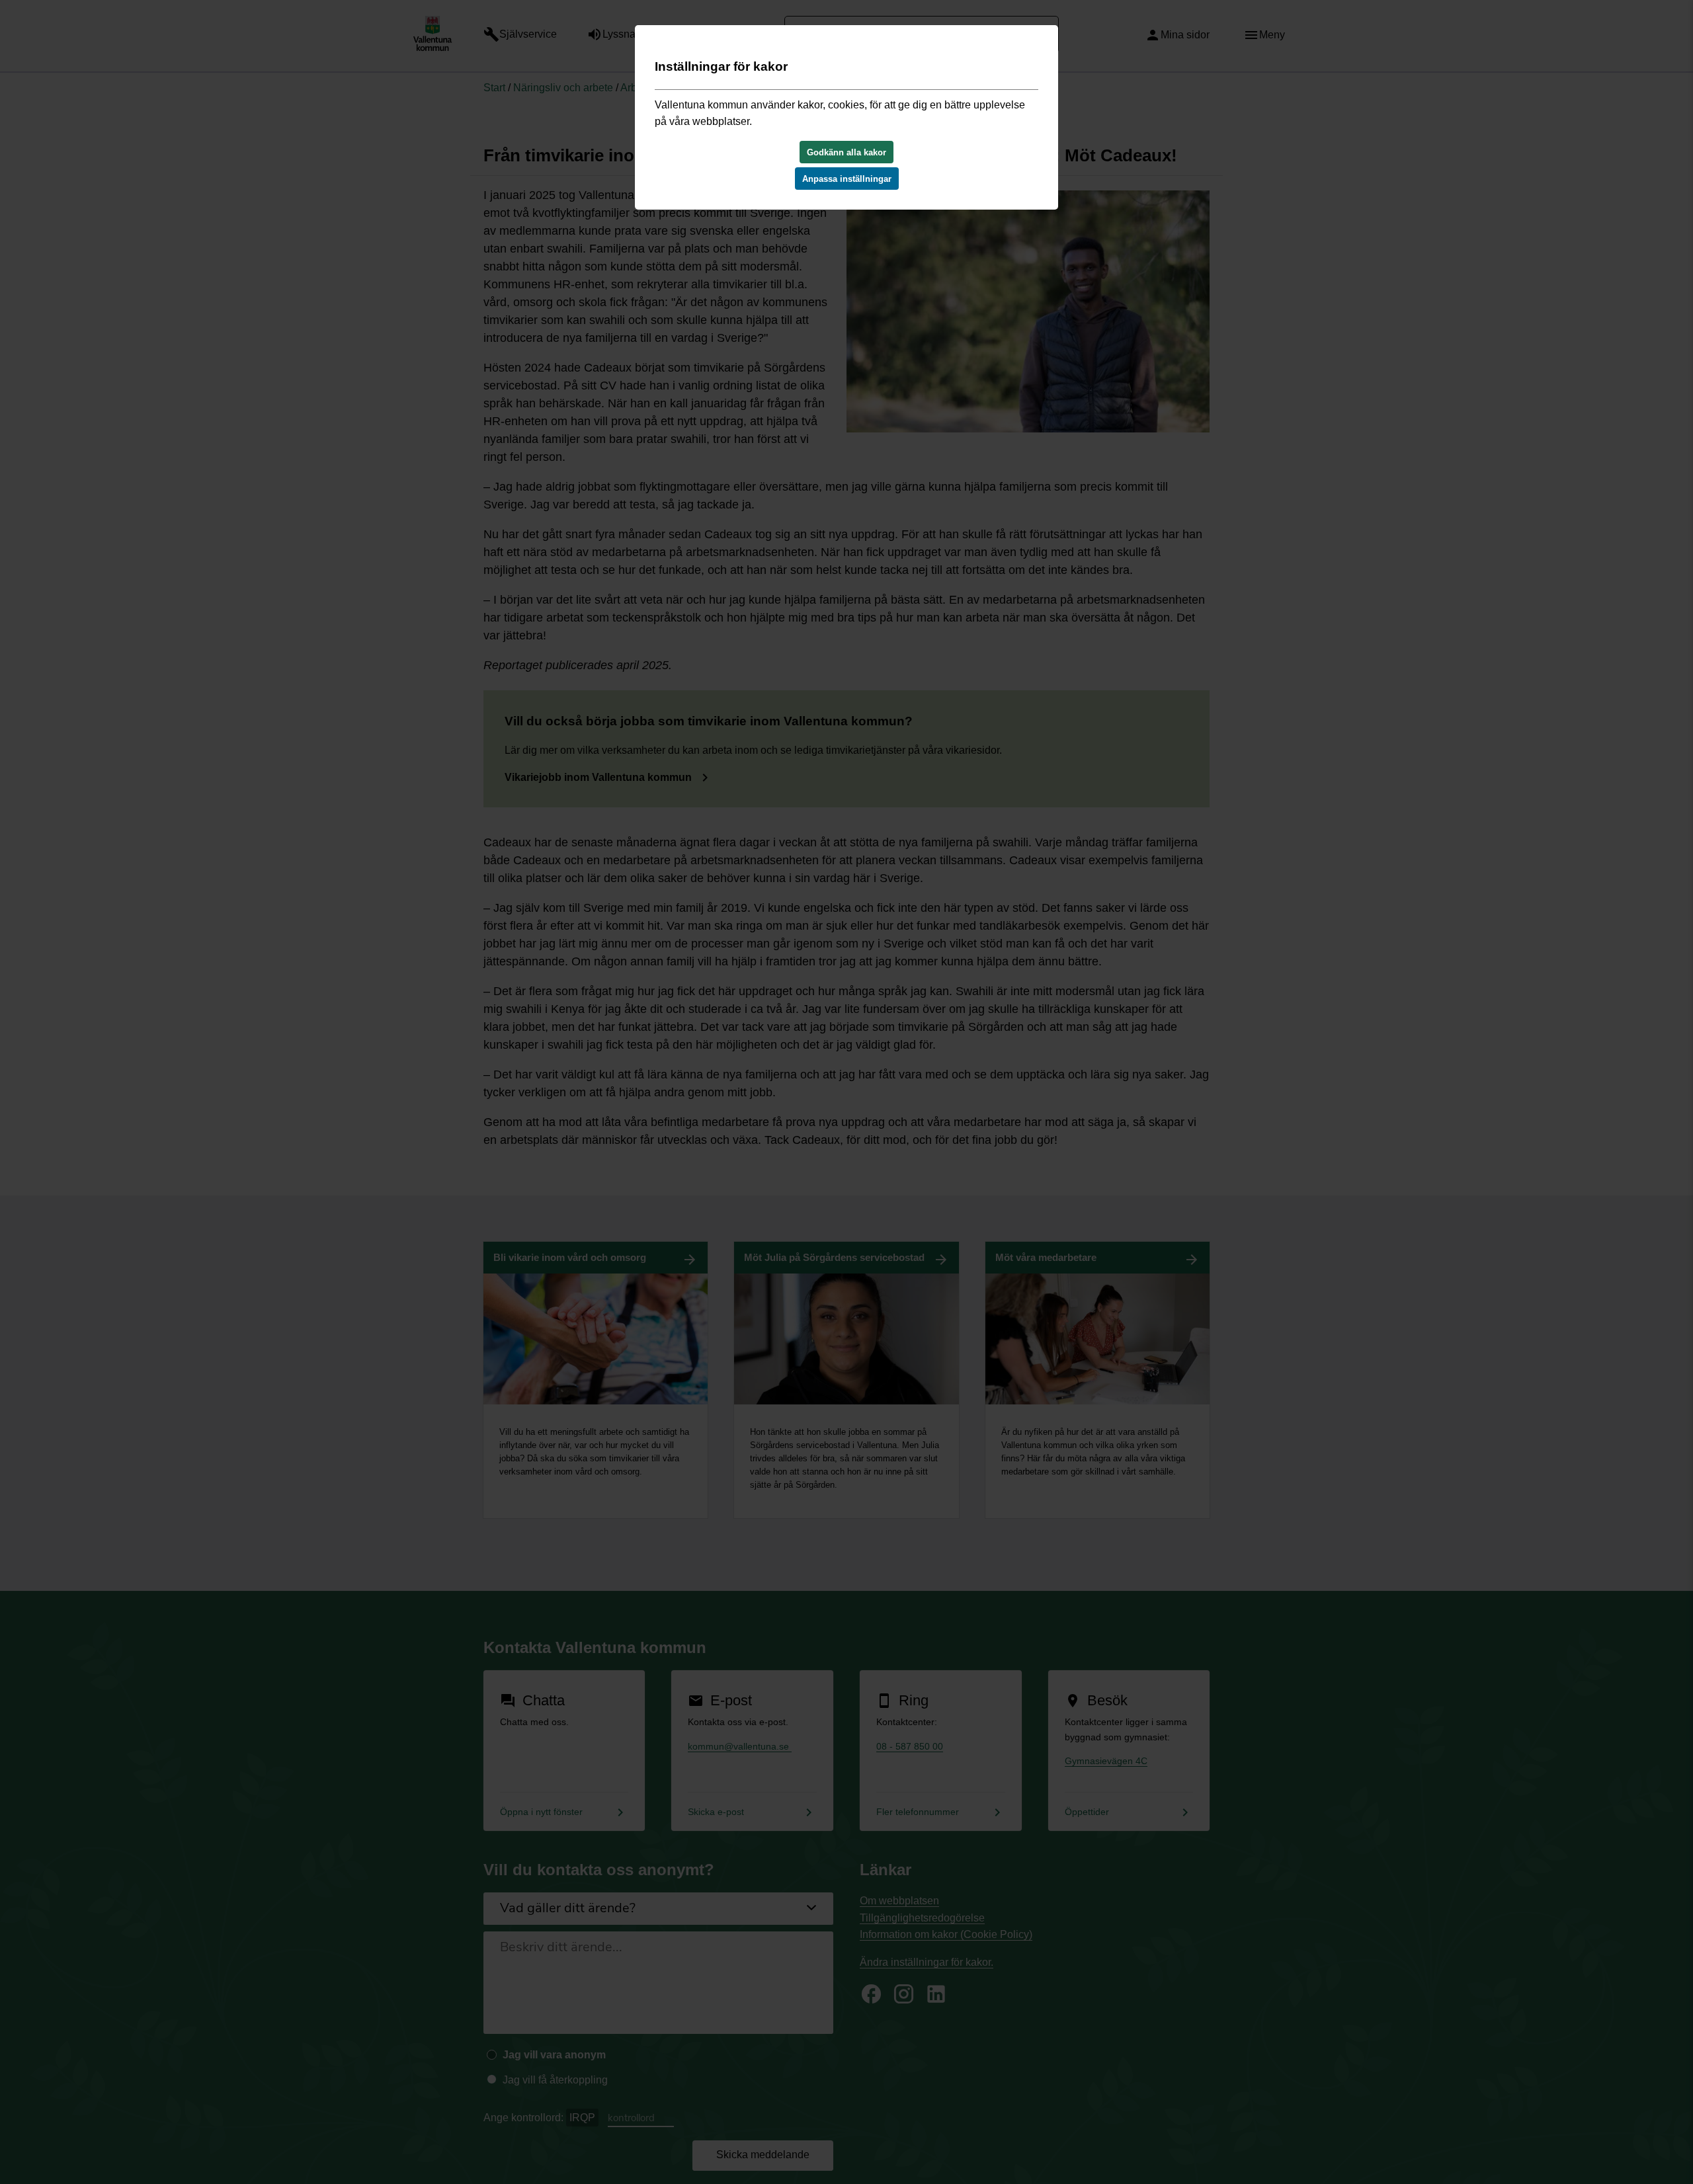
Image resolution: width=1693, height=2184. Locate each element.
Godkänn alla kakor (846, 152)
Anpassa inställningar (847, 179)
